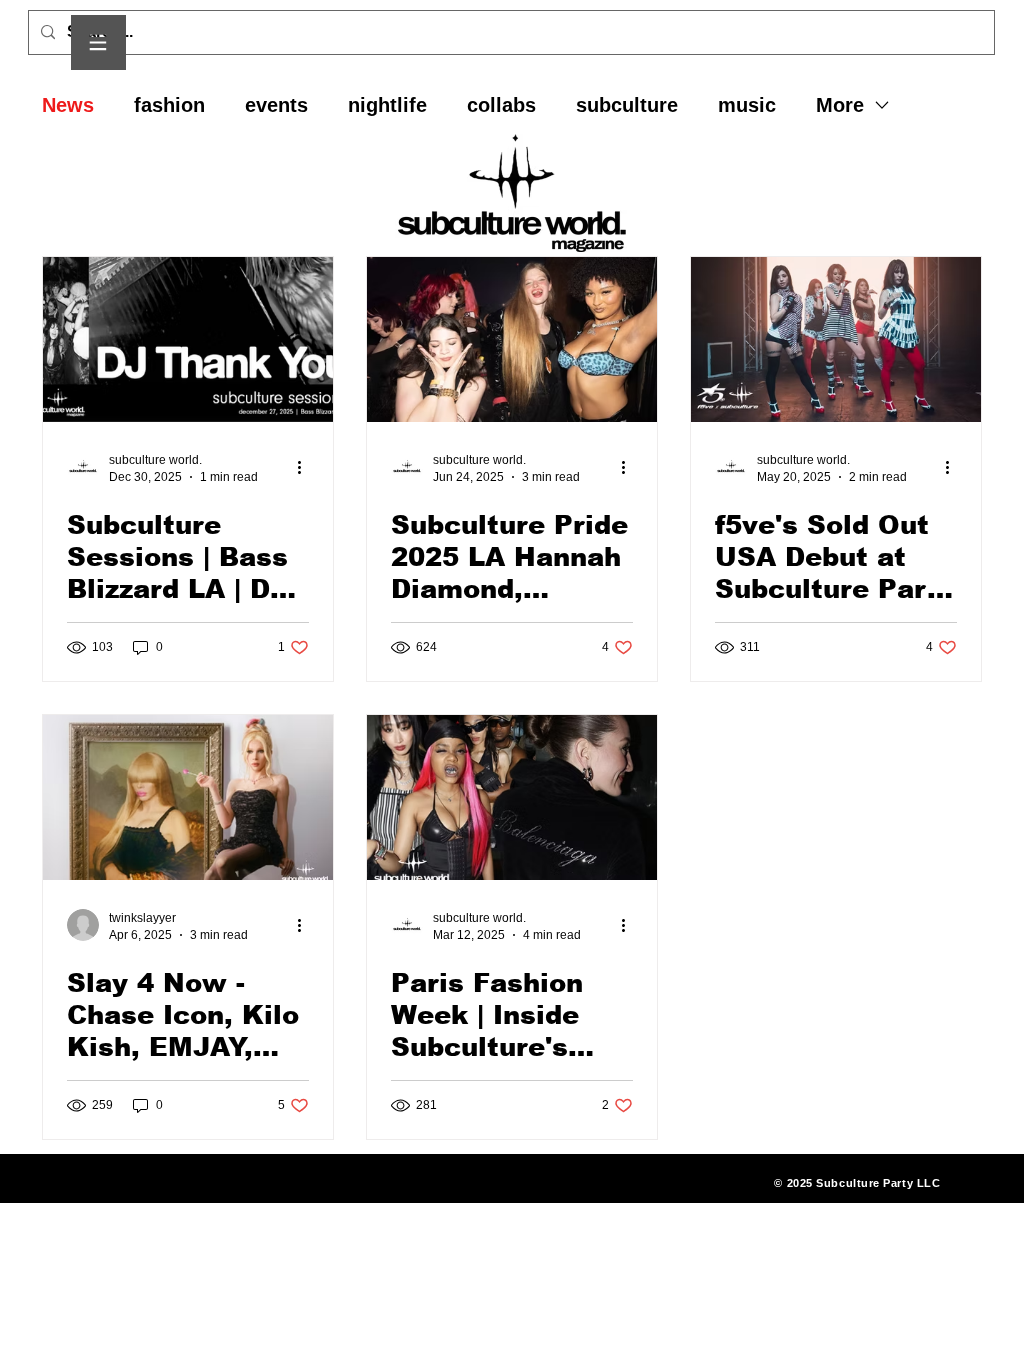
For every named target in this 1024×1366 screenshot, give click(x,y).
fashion (169, 105)
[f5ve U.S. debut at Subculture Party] (836, 339)
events (276, 105)
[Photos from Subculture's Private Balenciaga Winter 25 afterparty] (512, 797)
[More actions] (306, 467)
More (840, 105)
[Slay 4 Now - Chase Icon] (188, 797)
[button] (98, 42)
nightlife (387, 105)
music (747, 105)
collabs (501, 105)
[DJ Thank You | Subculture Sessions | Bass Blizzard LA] (188, 339)
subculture (627, 105)
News (68, 105)
